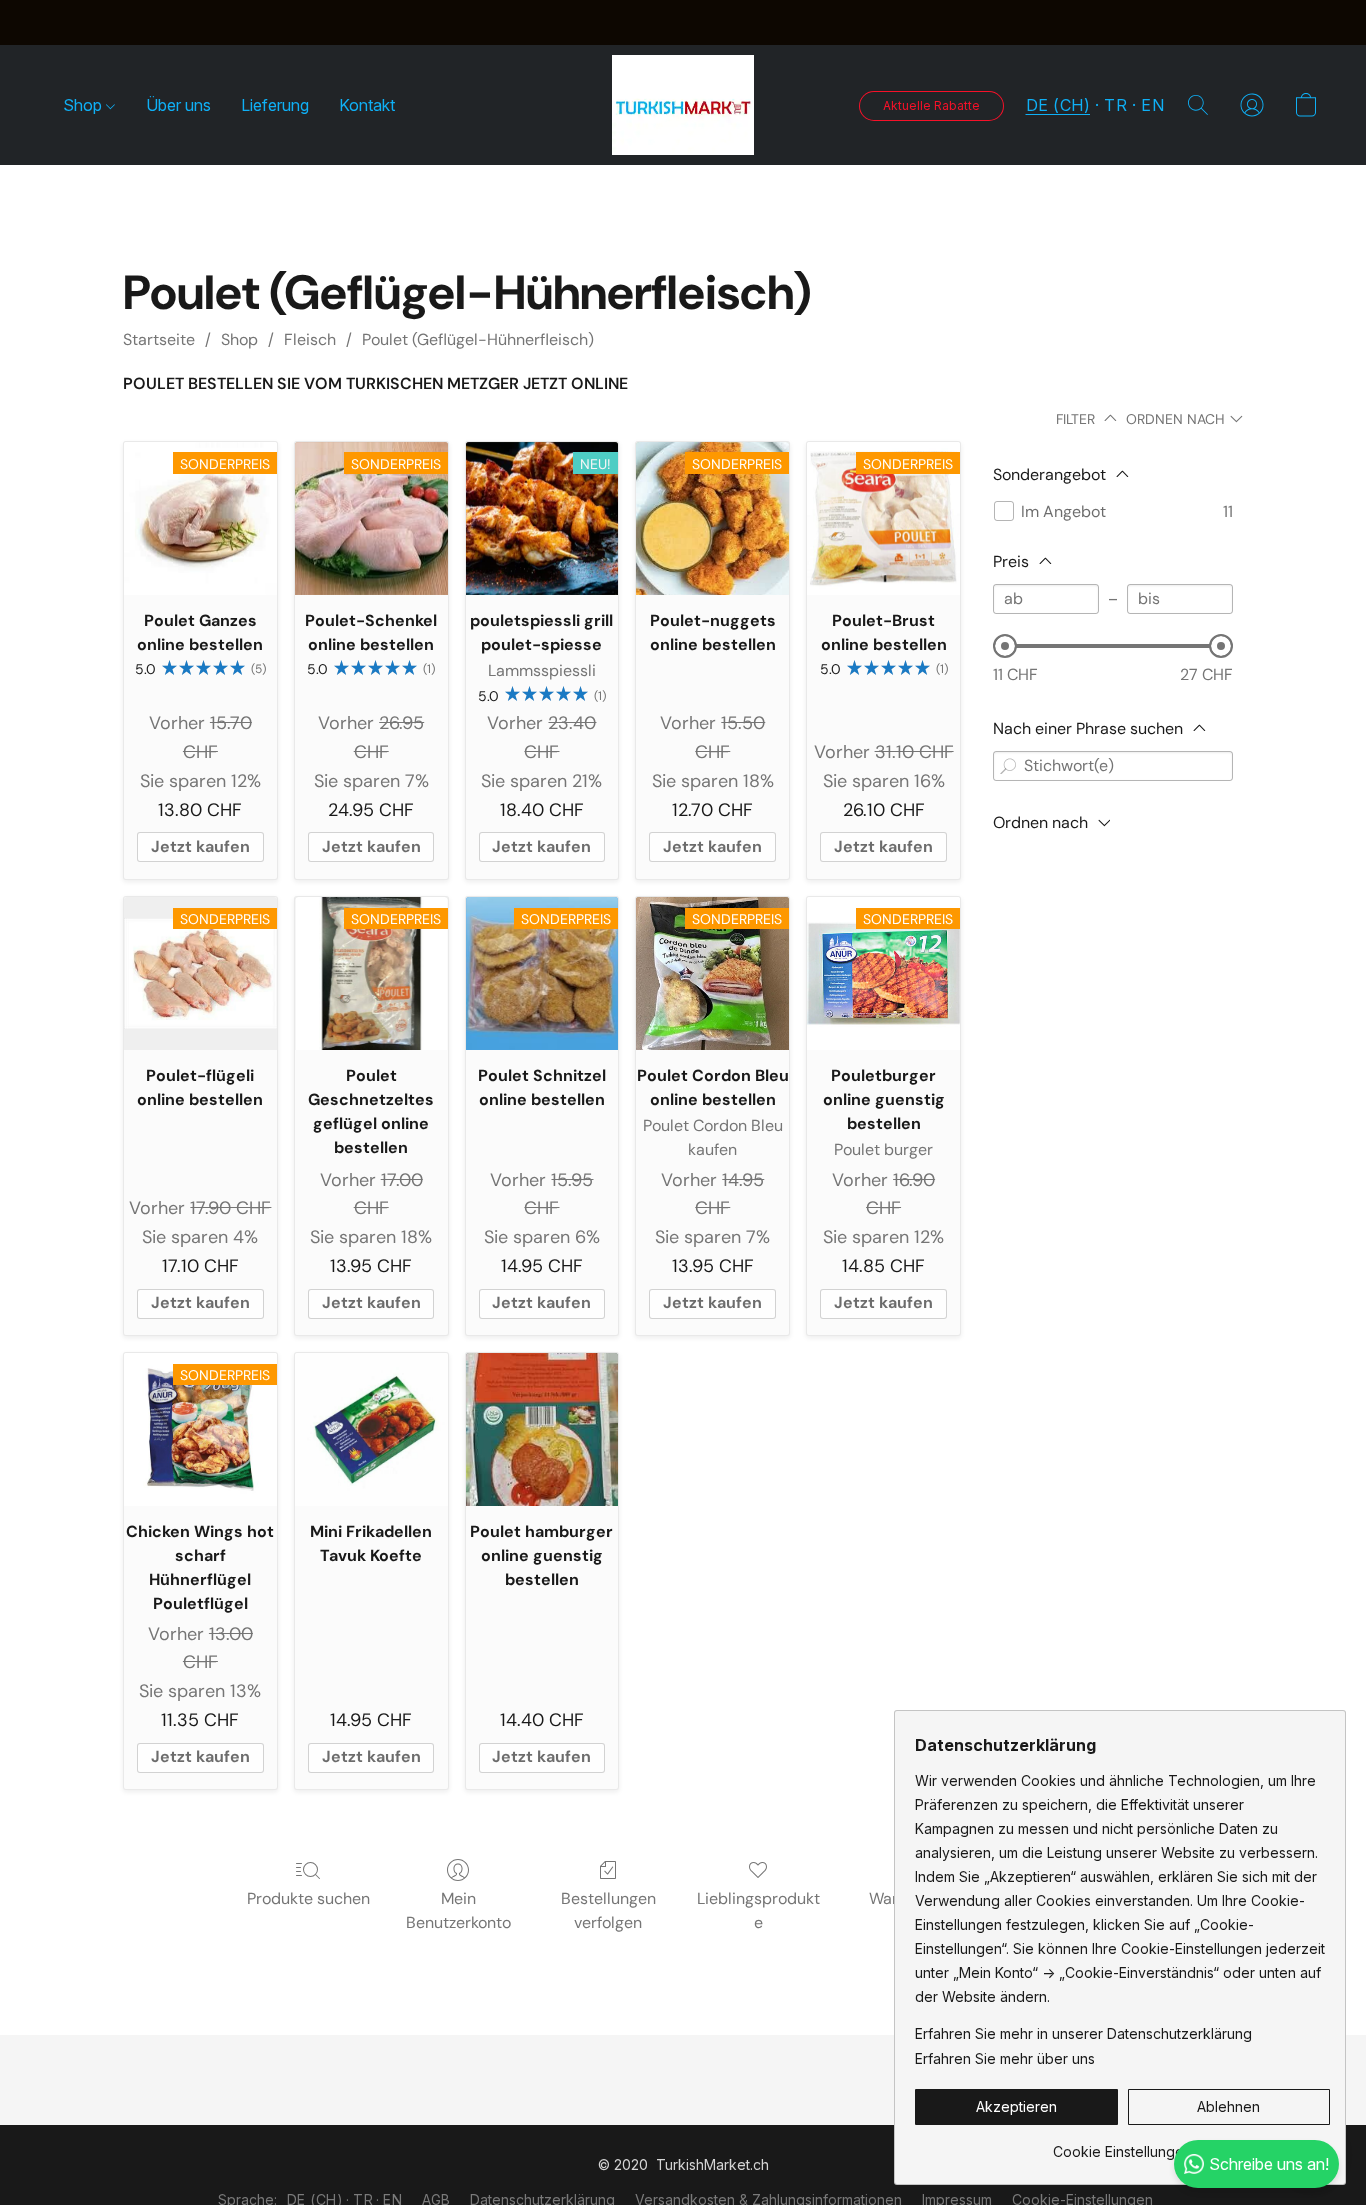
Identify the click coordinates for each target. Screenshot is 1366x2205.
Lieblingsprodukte (758, 1910)
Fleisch (310, 339)
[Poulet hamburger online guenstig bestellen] (542, 1429)
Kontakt (367, 105)
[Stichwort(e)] (1008, 766)
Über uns (178, 105)
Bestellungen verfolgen (608, 1910)
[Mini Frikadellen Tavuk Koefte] (371, 1429)
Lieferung (275, 105)
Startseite (159, 339)
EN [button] (1152, 105)
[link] (1122, 2144)
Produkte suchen (308, 1898)
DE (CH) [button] (1058, 105)
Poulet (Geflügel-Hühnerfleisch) (478, 339)
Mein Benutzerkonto (458, 1910)
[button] (683, 105)
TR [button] (1115, 105)
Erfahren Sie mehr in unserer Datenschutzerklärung (1083, 2033)
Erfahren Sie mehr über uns (1005, 2058)
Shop (84, 105)
